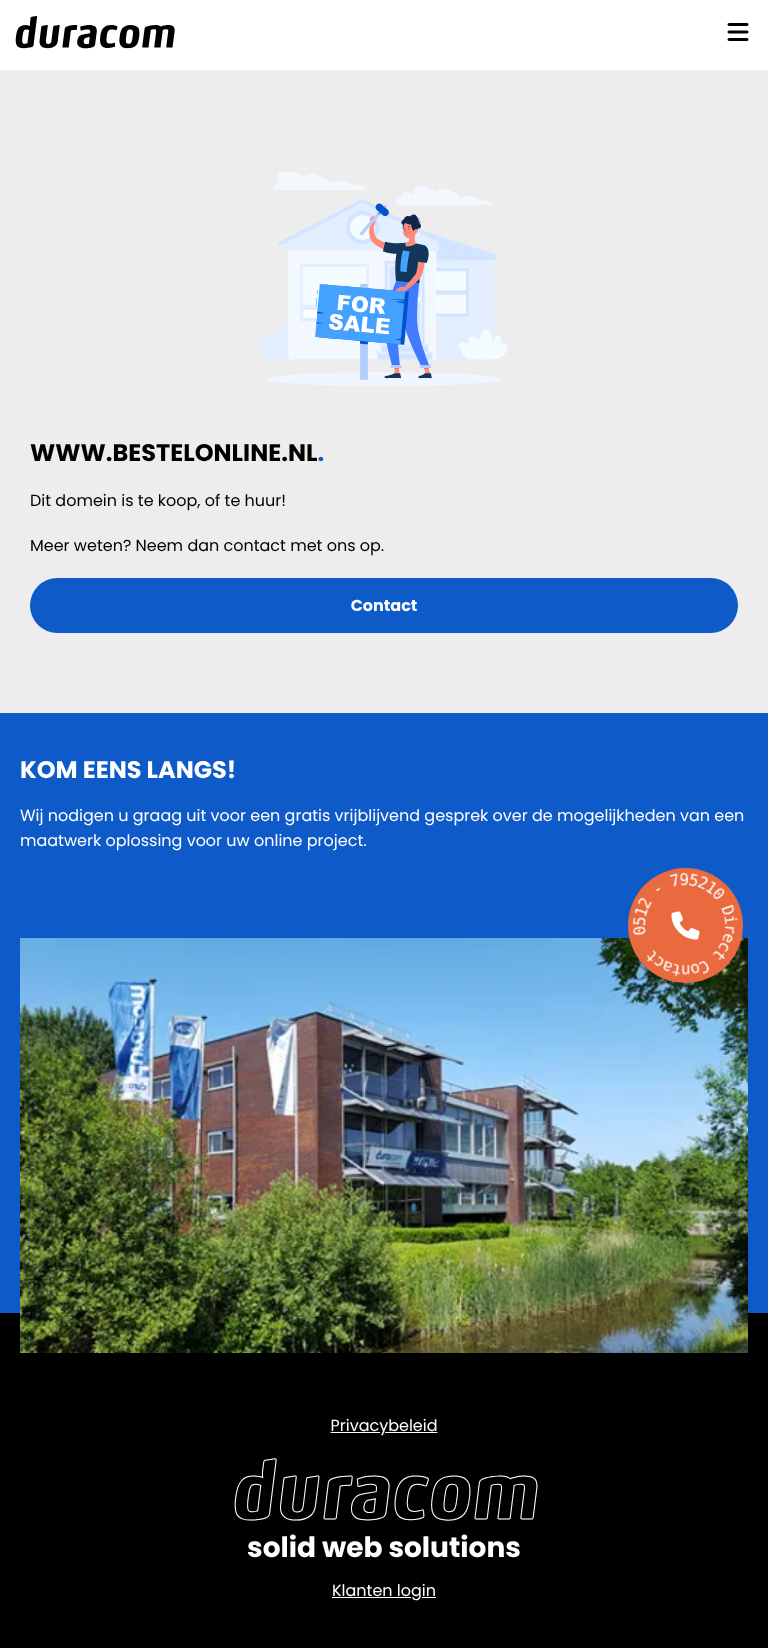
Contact (384, 605)
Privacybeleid (383, 1425)
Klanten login (384, 1590)
